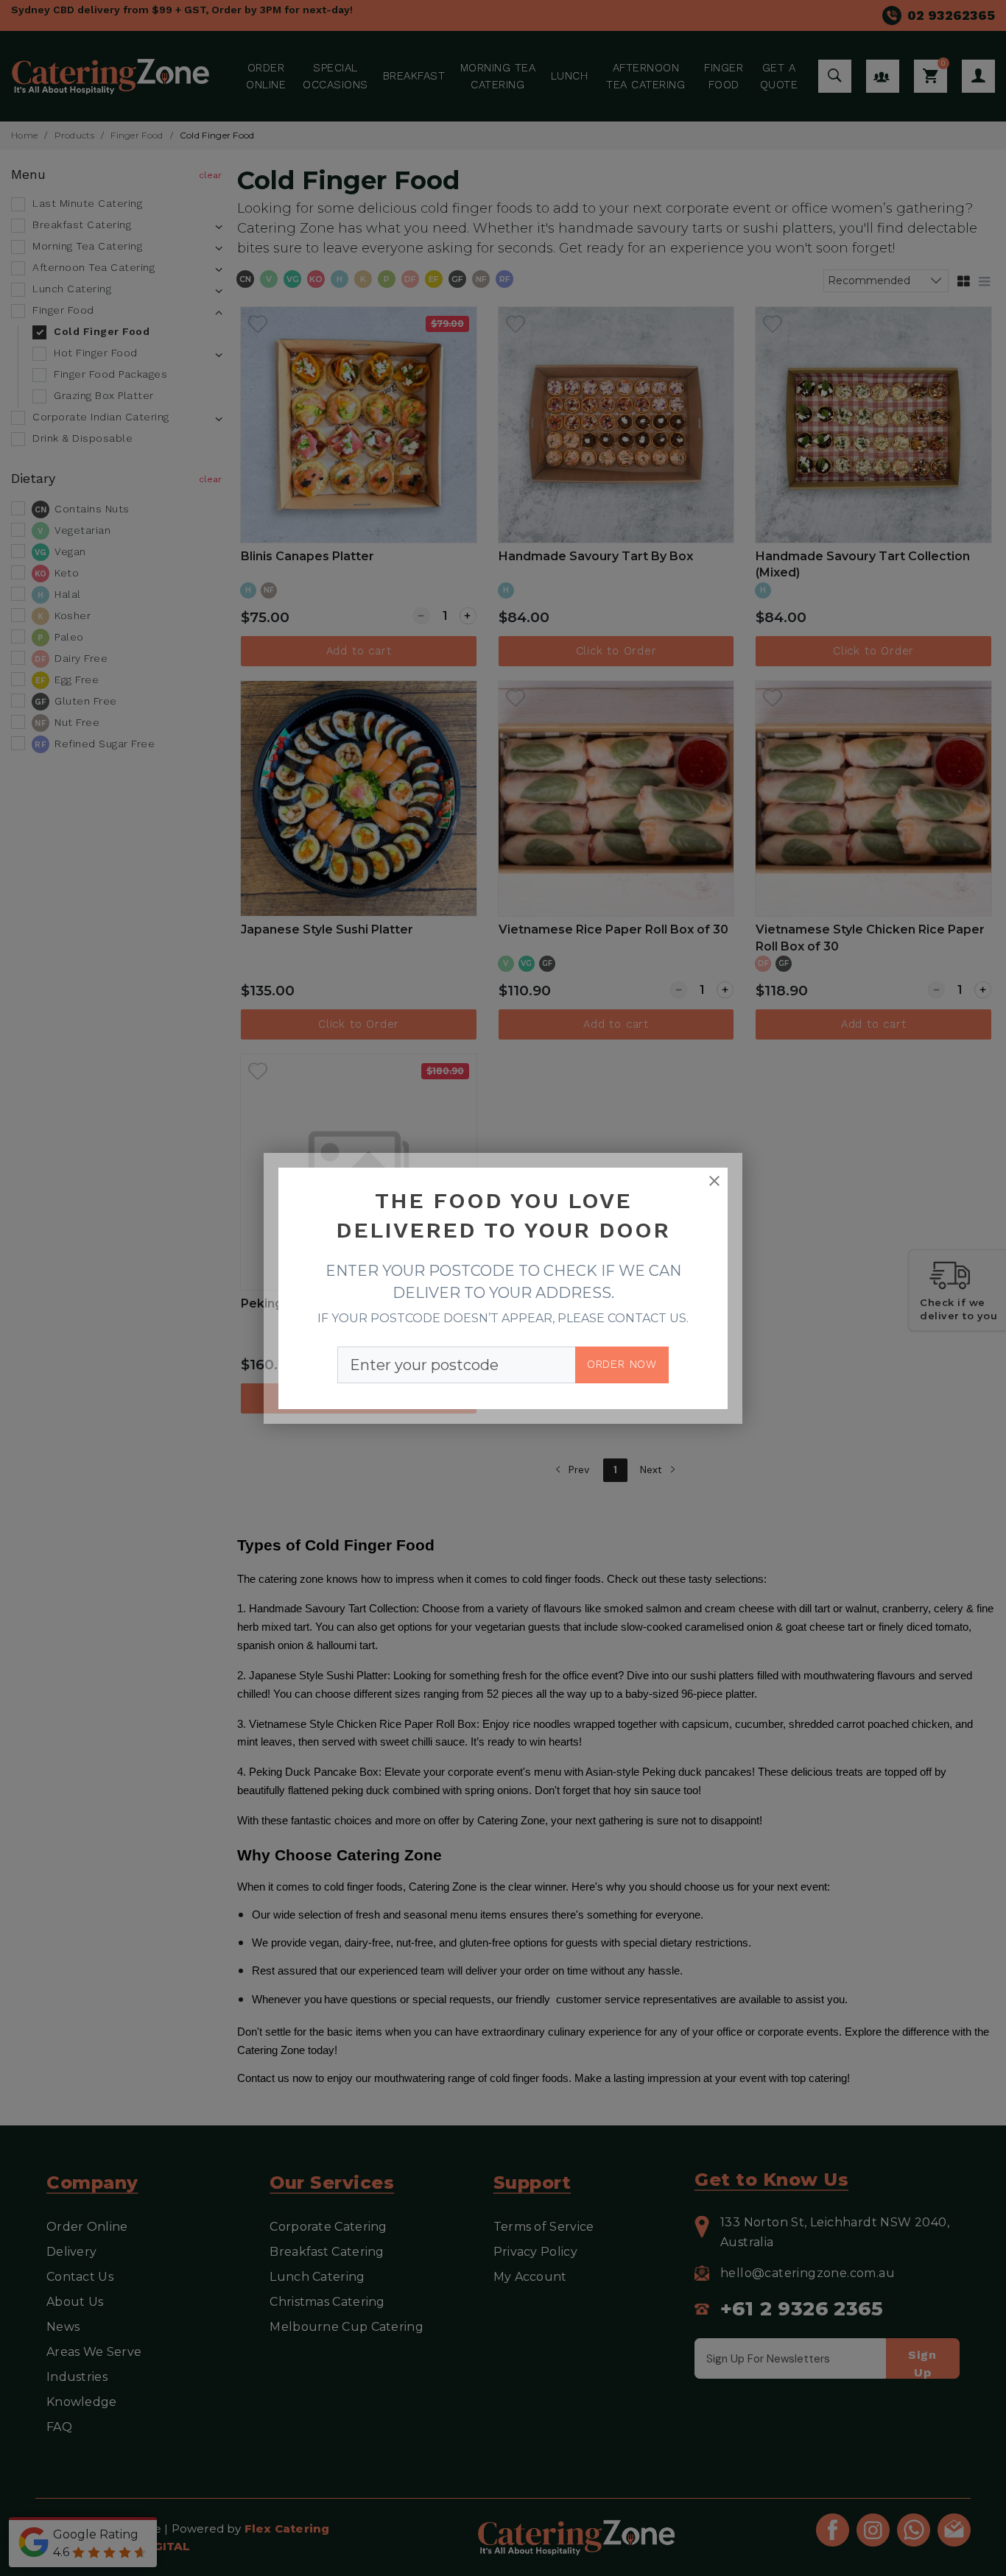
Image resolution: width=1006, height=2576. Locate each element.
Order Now (622, 1364)
